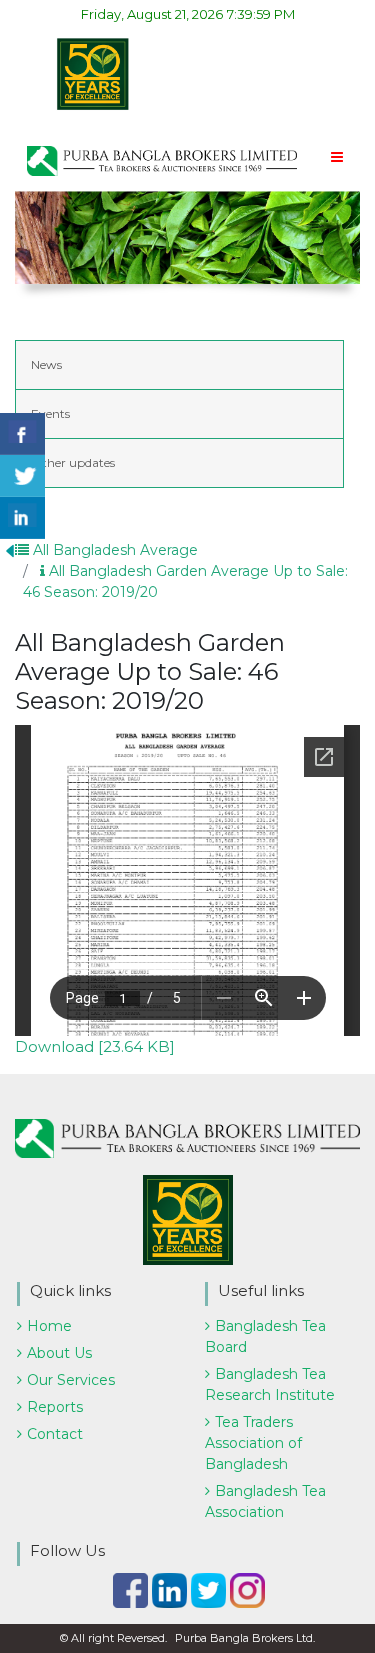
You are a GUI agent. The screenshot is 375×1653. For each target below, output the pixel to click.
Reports (55, 1407)
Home (49, 1326)
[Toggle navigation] (336, 160)
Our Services (71, 1380)
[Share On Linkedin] (22, 518)
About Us (59, 1353)
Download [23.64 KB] (95, 1046)
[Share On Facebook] (22, 434)
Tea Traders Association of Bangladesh (253, 1443)
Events (50, 413)
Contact (55, 1434)
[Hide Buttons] (10, 549)
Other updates (73, 462)
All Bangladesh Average (113, 550)
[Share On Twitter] (22, 476)
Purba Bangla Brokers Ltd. (245, 1638)
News (46, 364)
